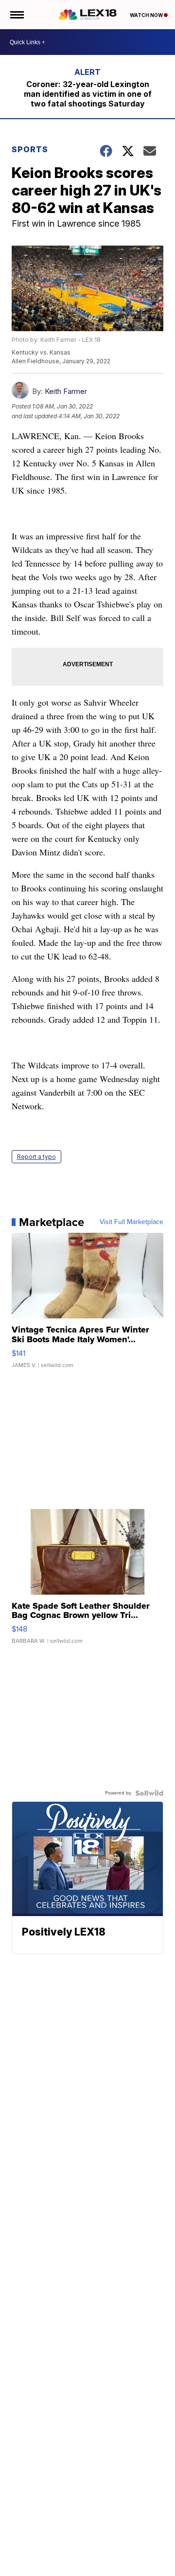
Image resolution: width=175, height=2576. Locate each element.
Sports (30, 149)
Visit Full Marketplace (131, 1222)
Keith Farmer (66, 391)
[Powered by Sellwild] (149, 1793)
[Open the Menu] (16, 15)
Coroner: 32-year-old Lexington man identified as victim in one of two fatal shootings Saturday (88, 94)
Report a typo (36, 1157)
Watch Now (147, 15)
